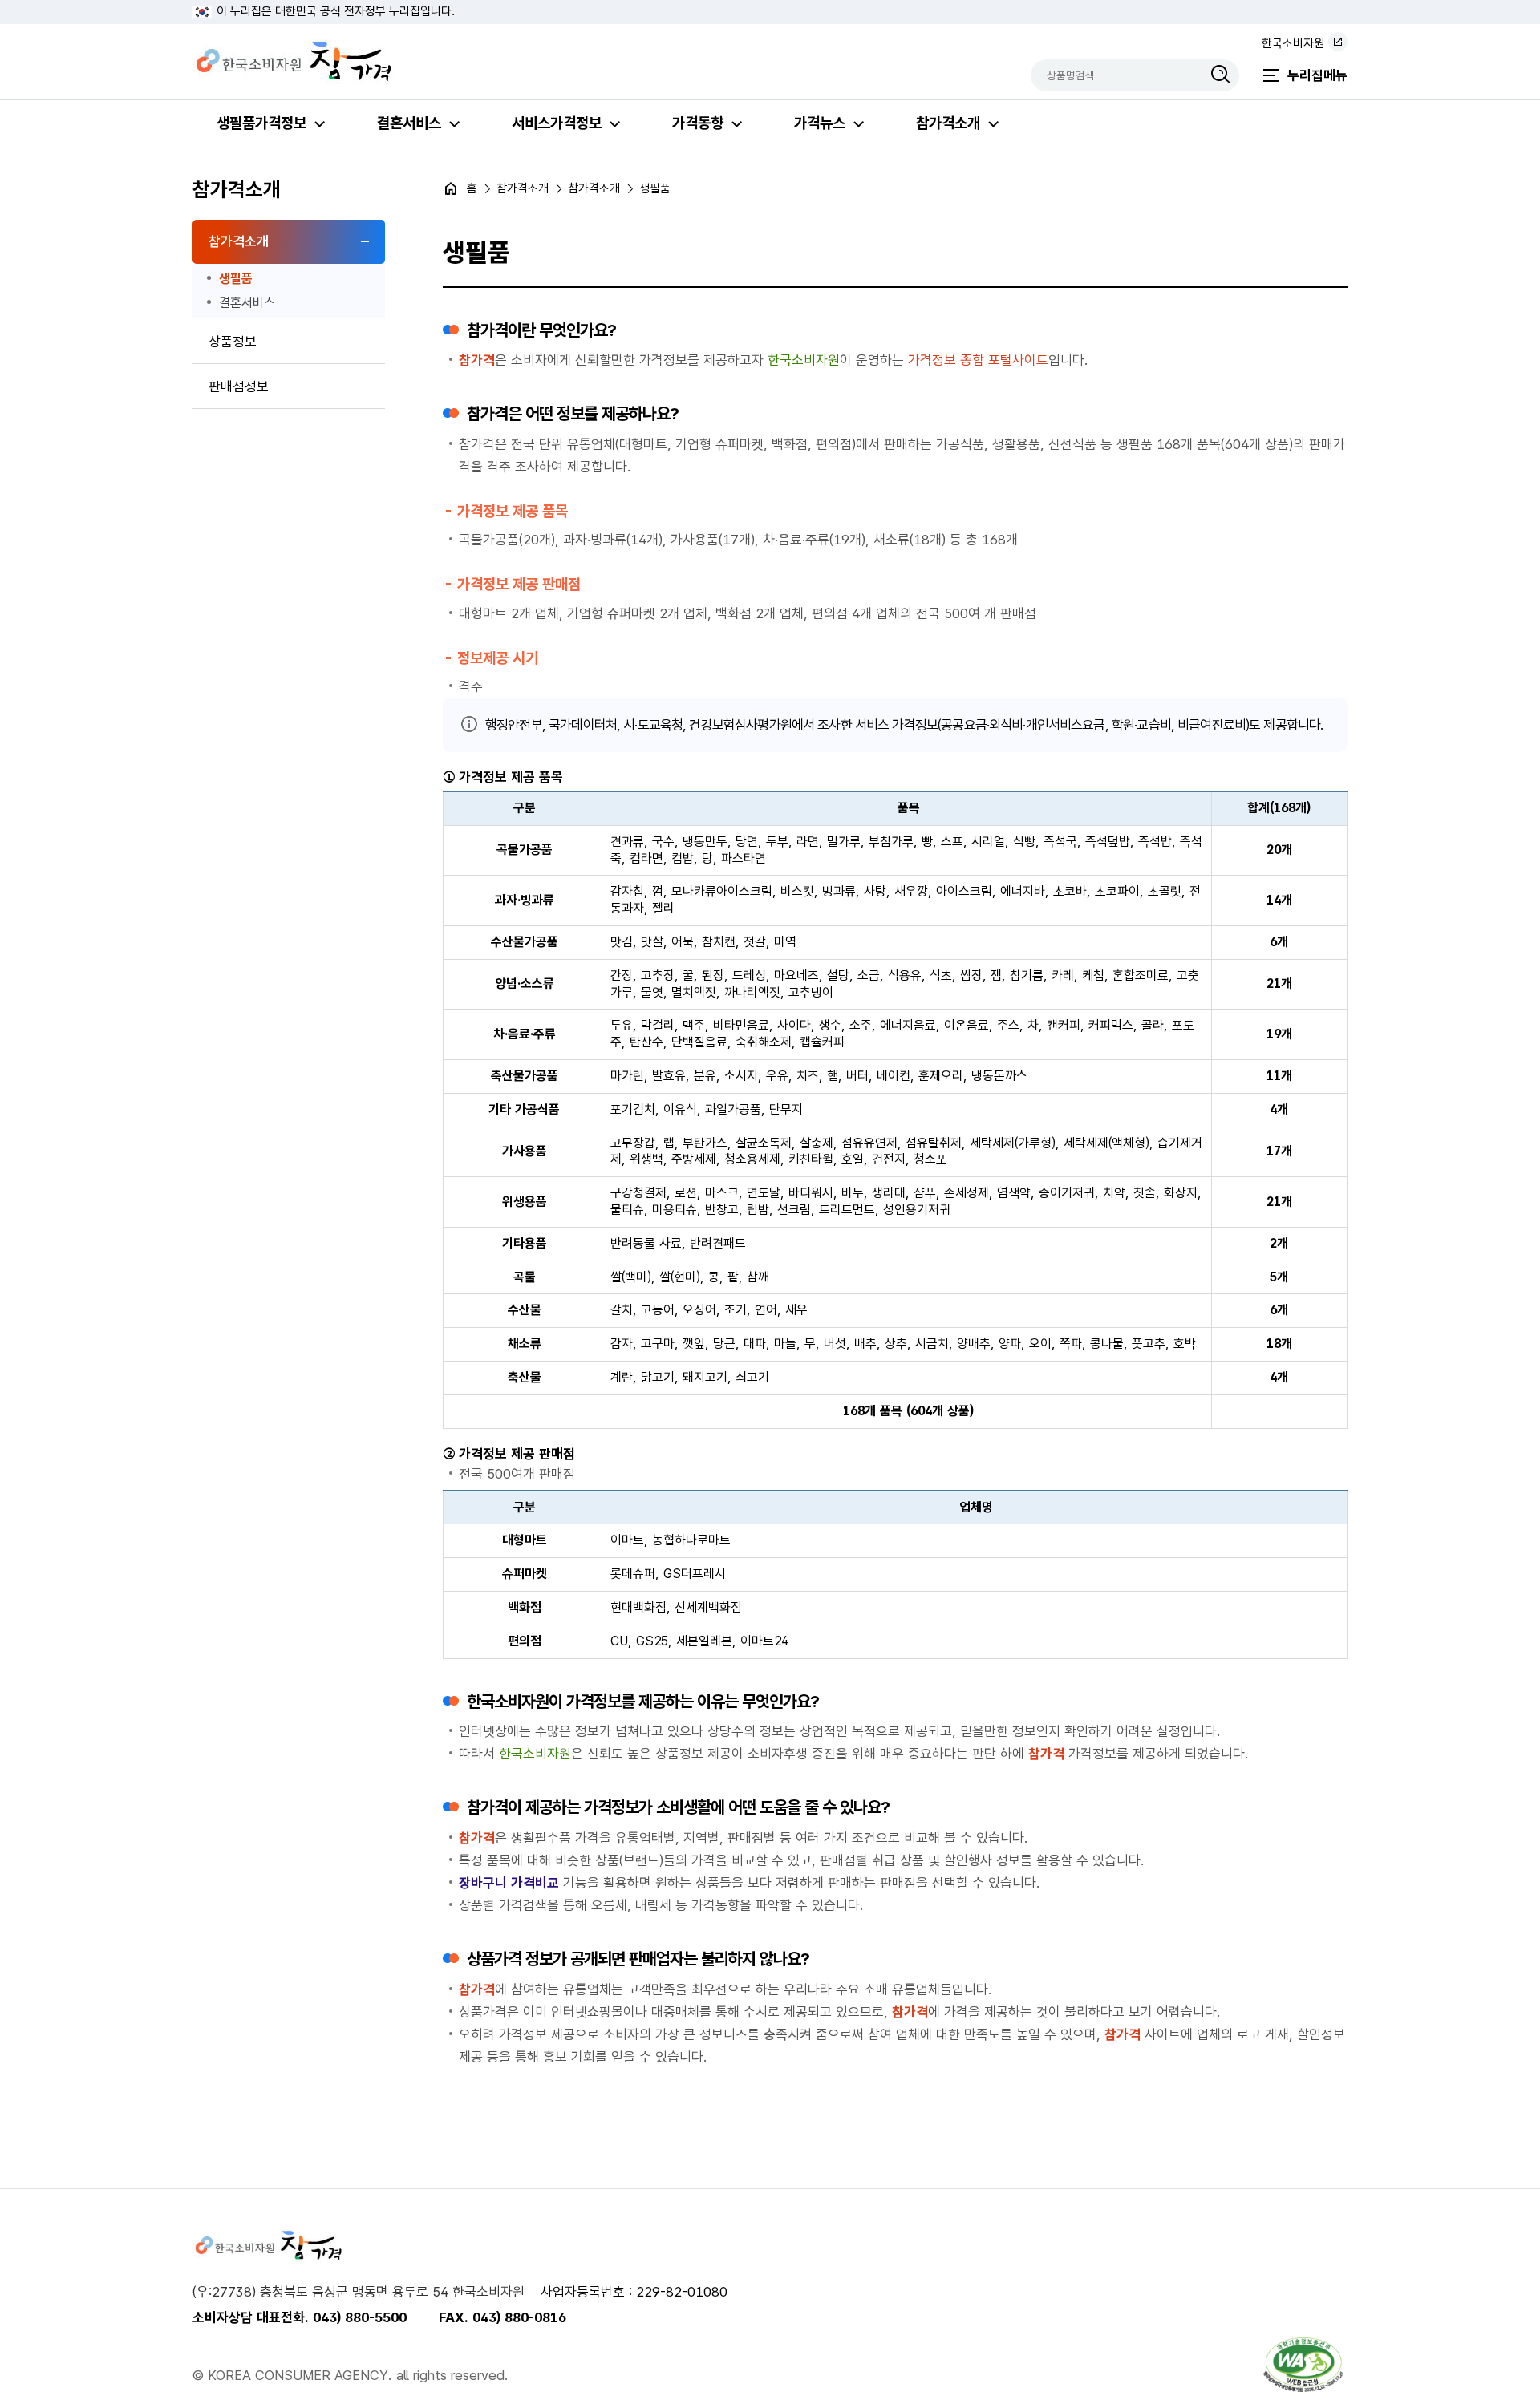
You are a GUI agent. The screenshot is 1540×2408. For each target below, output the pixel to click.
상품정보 (233, 342)
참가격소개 (948, 123)
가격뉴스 (820, 123)
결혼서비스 (409, 123)
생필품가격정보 (261, 123)
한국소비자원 (1293, 43)
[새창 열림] (1303, 2365)
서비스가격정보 (557, 123)
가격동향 (698, 123)
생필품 (236, 279)
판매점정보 (239, 386)
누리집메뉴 (1317, 75)
